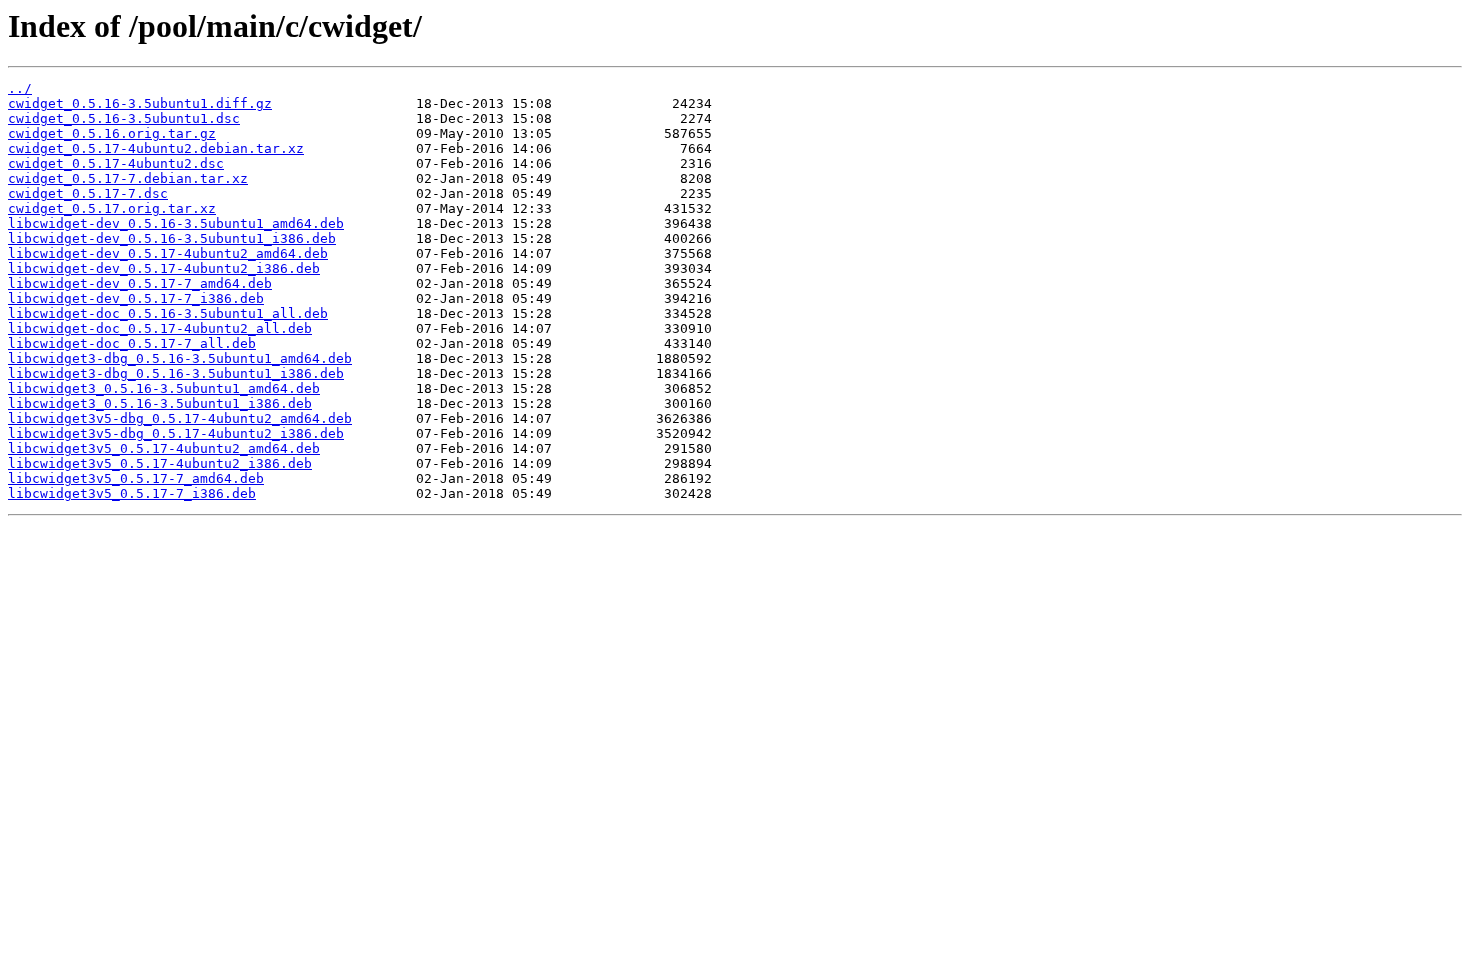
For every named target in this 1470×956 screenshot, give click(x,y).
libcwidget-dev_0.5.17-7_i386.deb (136, 298)
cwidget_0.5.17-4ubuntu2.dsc (116, 163)
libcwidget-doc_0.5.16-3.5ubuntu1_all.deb (168, 313)
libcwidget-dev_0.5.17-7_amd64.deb (140, 283)
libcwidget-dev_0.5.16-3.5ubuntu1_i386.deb (172, 238)
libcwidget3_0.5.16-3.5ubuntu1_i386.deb (160, 403)
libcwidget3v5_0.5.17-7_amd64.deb (136, 478)
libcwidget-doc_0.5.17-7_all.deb (132, 343)
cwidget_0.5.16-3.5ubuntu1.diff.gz (140, 103)
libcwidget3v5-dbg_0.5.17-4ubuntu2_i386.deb (176, 433)
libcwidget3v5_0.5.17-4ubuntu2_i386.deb (160, 463)
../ (20, 88)
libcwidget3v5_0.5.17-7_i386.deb (132, 493)
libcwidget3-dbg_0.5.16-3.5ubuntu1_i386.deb (176, 373)
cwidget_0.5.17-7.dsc (88, 193)
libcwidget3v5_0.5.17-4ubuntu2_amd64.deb (164, 448)
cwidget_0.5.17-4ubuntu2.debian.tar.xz (156, 148)
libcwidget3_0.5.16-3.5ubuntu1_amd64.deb (164, 388)
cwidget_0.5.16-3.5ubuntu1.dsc (124, 118)
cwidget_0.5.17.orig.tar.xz (112, 208)
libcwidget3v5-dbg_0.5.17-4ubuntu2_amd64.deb (180, 418)
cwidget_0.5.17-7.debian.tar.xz (128, 178)
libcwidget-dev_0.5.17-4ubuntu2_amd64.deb (168, 253)
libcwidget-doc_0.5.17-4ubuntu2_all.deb (160, 328)
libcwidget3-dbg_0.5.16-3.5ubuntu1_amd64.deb (180, 358)
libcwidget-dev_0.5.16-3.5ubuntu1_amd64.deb (176, 223)
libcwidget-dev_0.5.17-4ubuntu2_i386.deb (164, 268)
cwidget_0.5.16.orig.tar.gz (112, 133)
